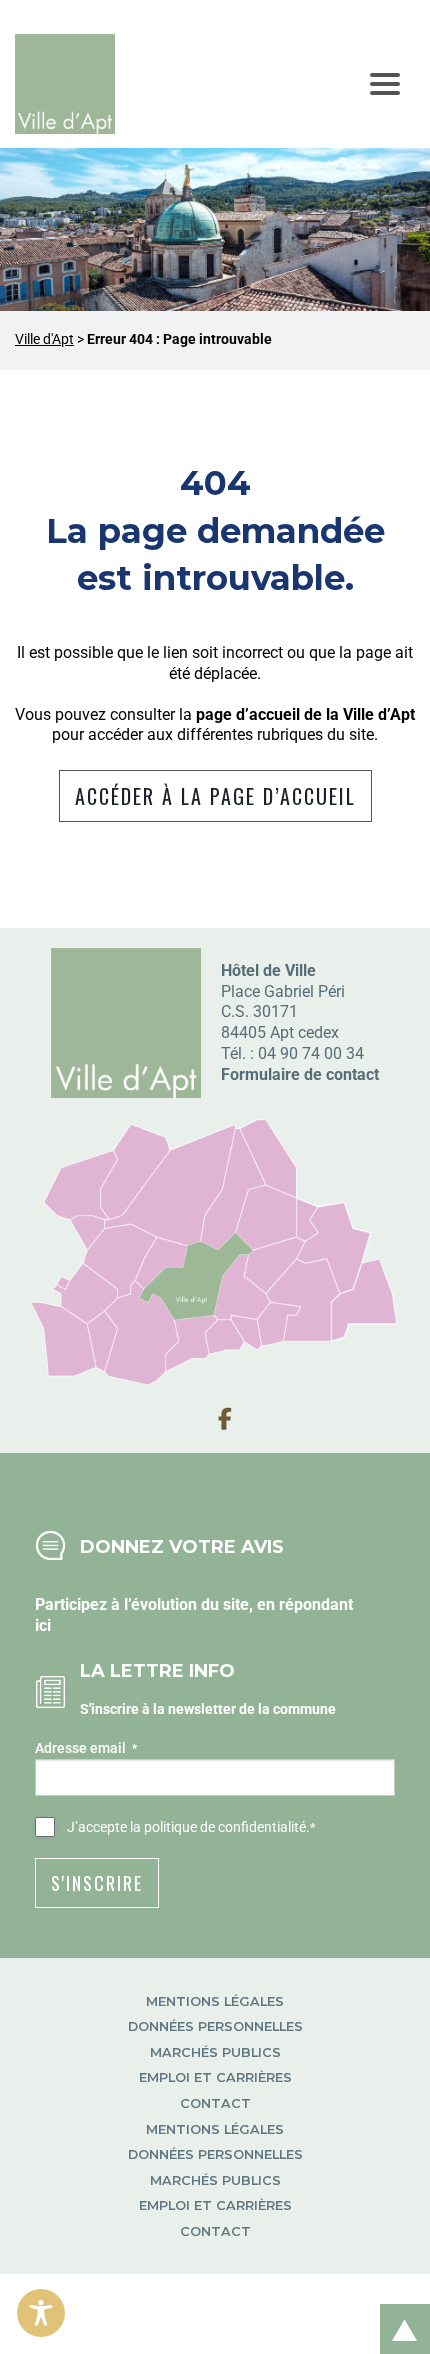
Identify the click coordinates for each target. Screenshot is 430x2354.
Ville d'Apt (44, 339)
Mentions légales (215, 2001)
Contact (215, 2103)
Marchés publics (215, 2052)
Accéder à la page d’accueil (215, 796)
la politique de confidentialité (218, 1827)
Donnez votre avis (182, 1546)
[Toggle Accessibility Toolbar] (41, 2313)
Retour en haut (398, 2307)
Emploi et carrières (215, 2077)
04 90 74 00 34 (311, 1053)
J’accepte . (191, 1827)
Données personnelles (215, 2026)
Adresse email (86, 1748)
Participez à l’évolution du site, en (157, 1604)
